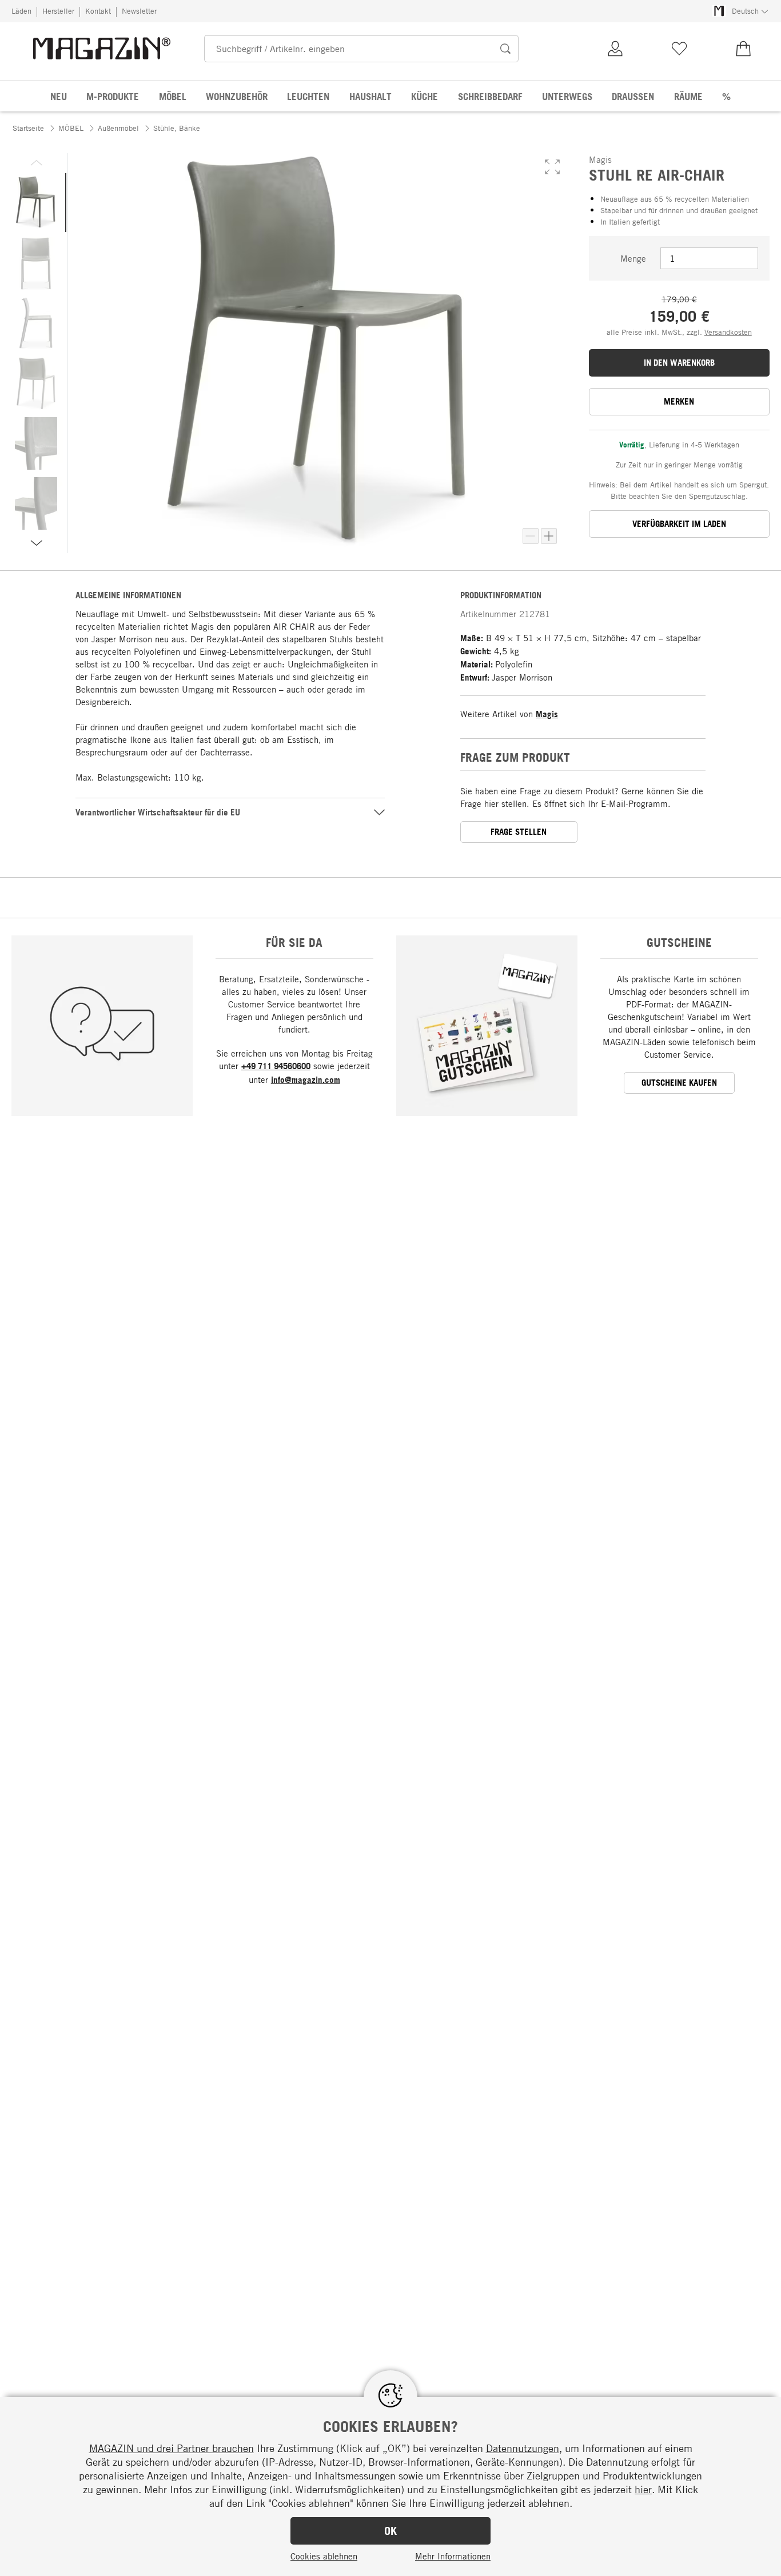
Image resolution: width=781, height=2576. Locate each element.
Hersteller (58, 11)
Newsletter (139, 11)
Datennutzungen (523, 2448)
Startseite (28, 128)
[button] (552, 167)
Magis (547, 714)
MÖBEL (71, 128)
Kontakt (98, 11)
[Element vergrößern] (549, 536)
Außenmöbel (118, 128)
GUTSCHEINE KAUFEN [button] (679, 1083)
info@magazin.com (306, 1080)
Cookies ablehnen (324, 2556)
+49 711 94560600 (276, 1066)
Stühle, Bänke (177, 128)
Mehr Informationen (453, 2556)
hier (643, 2489)
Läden (21, 11)
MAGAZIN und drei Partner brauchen (172, 2448)
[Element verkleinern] (531, 536)
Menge (633, 258)
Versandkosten (728, 332)
